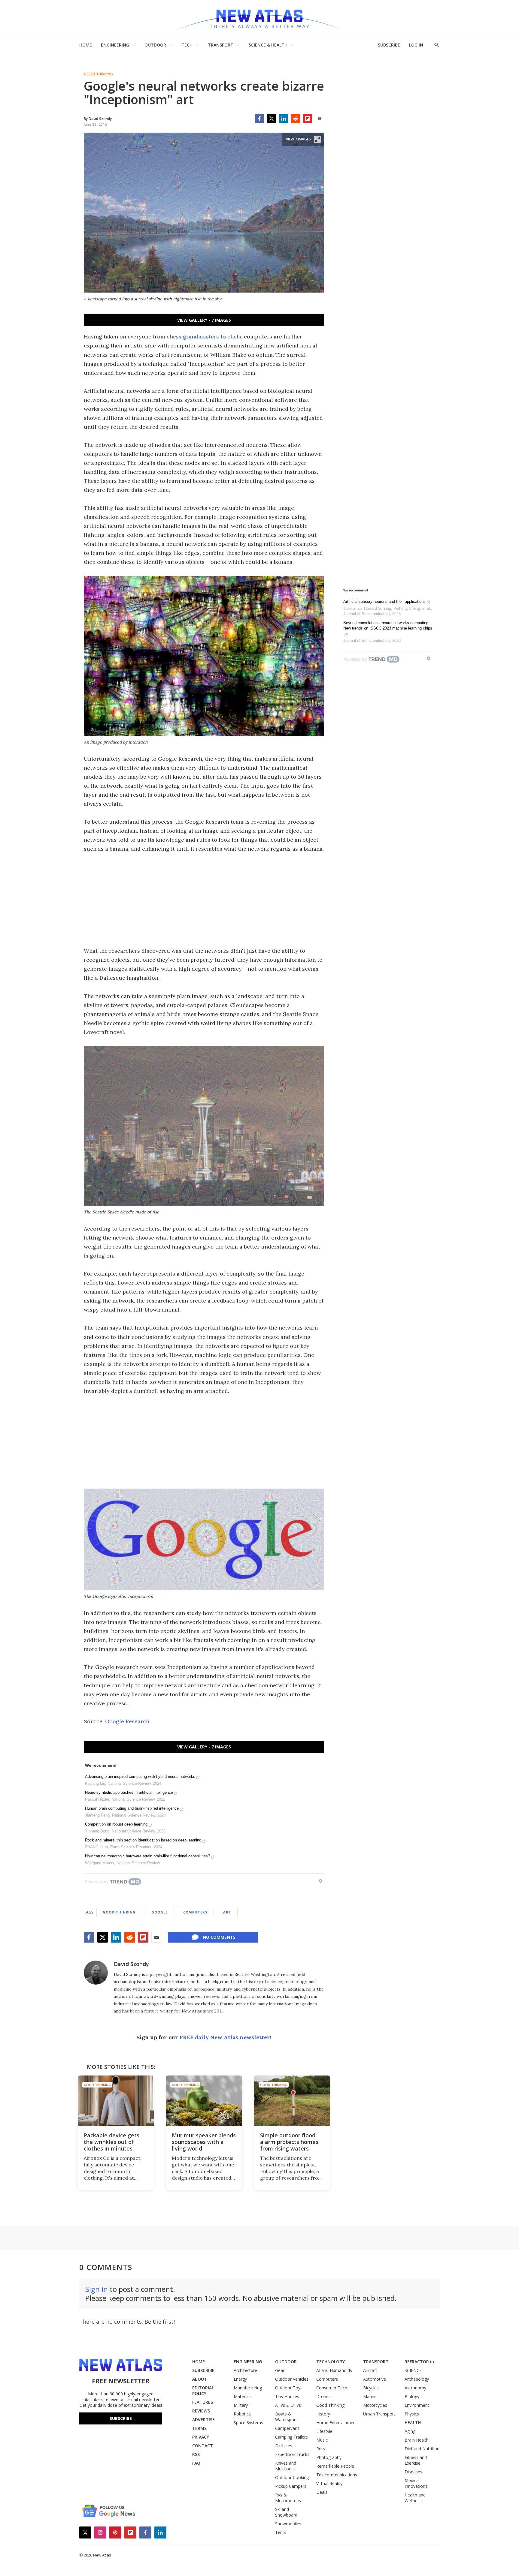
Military (241, 2405)
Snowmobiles (288, 2524)
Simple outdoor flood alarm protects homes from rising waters (289, 2142)
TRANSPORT (221, 45)
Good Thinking (98, 74)
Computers (195, 1912)
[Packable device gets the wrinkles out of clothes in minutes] (116, 2101)
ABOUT (200, 2379)
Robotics (242, 2414)
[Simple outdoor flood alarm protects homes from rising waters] (292, 2101)
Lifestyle (324, 2431)
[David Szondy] (96, 1973)
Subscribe (121, 2418)
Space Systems (248, 2423)
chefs (234, 337)
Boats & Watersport (286, 2417)
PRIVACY (201, 2437)
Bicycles (371, 2388)
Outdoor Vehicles (292, 2379)
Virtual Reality (329, 2483)
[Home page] (259, 18)
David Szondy (131, 1964)
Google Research (127, 1721)
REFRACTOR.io (419, 2362)
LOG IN (416, 45)
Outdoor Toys (289, 2388)
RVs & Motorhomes (288, 2498)
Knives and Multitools (286, 2466)
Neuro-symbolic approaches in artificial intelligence (129, 1792)
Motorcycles (375, 2405)
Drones (323, 2396)
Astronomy (415, 2388)
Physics (412, 2414)
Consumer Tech (332, 2388)
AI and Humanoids (334, 2370)
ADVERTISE (203, 2420)
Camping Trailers (291, 2437)
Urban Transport (379, 2414)
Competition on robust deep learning (116, 1824)
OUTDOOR (155, 45)
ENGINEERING (115, 45)
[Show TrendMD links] (320, 1881)
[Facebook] (259, 119)
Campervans (287, 2428)
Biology (412, 2396)
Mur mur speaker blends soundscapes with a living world (204, 2142)
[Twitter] (272, 119)
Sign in (97, 2289)
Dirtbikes (284, 2446)
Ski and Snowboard (286, 2512)
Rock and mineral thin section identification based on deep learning (143, 1840)
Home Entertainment (337, 2423)
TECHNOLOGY (331, 2362)
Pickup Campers (291, 2486)
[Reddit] (296, 119)
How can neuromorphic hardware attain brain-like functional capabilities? (147, 1856)
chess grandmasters (193, 337)
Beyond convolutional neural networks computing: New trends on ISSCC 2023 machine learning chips (388, 625)
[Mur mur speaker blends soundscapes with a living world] (204, 2101)
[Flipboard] (308, 119)
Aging (410, 2431)
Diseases (413, 2472)
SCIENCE (413, 2370)
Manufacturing (248, 2388)
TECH (187, 45)
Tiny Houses (287, 2396)
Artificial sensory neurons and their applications (384, 601)
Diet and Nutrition (422, 2449)
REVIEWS (201, 2411)
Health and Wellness (415, 2498)
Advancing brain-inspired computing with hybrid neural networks (140, 1776)
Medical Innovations (416, 2483)
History (323, 2414)
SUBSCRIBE (389, 45)
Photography (329, 2457)
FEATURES (203, 2402)
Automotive (375, 2379)
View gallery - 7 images (204, 320)
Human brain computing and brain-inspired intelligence (132, 1808)
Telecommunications (337, 2475)
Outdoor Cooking (292, 2477)
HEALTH (413, 2423)
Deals (322, 2492)
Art (227, 1912)
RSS (196, 2454)
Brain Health (417, 2440)
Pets (321, 2449)
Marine (370, 2396)
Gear (280, 2370)
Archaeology (417, 2379)
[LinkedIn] (284, 119)
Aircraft (370, 2370)
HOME (86, 45)
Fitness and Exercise (416, 2460)
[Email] (320, 119)
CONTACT (203, 2446)
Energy (240, 2379)
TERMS (199, 2428)
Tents (281, 2532)
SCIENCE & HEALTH (268, 45)
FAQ (196, 2463)
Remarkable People (335, 2466)
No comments (219, 1937)
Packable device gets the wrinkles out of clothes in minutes (112, 2142)
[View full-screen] (317, 139)
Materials (243, 2396)
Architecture (245, 2370)
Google (159, 1912)
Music (322, 2440)
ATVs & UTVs (288, 2405)
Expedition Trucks (292, 2454)
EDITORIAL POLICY (203, 2391)
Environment (417, 2405)
